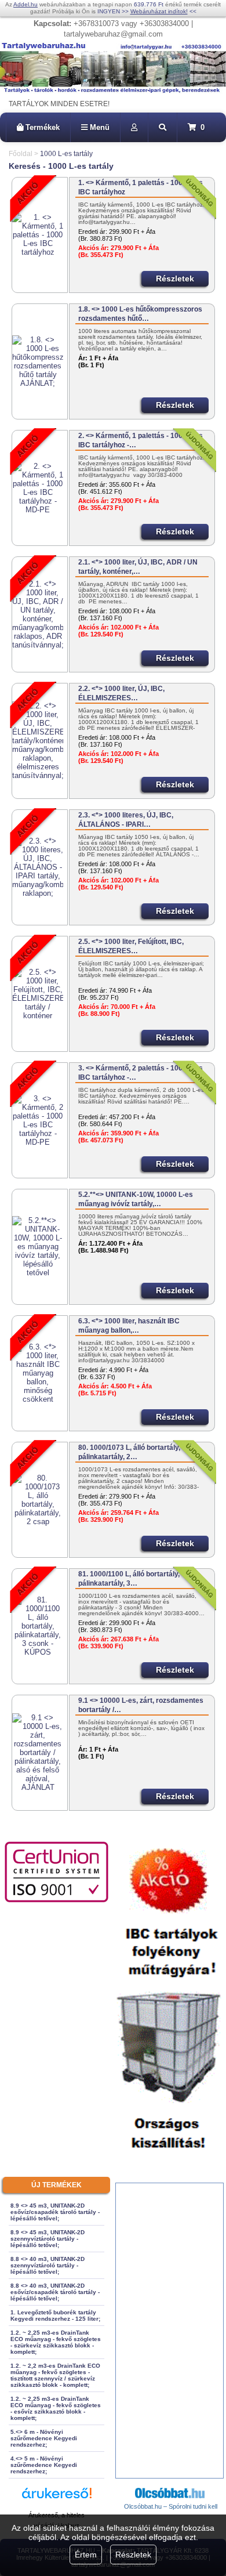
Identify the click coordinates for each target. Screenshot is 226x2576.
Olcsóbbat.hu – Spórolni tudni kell (171, 2506)
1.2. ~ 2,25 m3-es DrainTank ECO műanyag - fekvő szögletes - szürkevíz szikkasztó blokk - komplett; (56, 2342)
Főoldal (21, 154)
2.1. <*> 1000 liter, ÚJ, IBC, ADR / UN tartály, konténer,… (138, 567)
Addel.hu (25, 4)
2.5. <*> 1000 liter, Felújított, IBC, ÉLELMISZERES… (131, 946)
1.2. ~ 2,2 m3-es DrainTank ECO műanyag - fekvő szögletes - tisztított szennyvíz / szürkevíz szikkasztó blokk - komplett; (55, 2375)
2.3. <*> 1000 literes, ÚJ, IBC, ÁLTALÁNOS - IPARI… (126, 820)
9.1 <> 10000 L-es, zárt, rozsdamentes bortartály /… (141, 1705)
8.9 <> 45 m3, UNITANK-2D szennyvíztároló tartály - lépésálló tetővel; (48, 2239)
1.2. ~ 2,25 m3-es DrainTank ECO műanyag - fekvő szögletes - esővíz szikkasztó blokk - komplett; (56, 2408)
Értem (86, 2555)
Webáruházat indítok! (159, 11)
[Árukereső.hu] (57, 2499)
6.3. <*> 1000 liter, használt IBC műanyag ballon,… (129, 1326)
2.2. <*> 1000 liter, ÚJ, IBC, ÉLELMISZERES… (121, 693)
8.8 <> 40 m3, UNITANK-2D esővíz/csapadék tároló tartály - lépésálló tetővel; (55, 2292)
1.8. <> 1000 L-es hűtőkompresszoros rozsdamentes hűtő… (140, 314)
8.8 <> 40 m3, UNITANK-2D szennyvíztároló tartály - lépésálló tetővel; (48, 2265)
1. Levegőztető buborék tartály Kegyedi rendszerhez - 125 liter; (55, 2315)
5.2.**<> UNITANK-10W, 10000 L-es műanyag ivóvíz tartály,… (136, 1199)
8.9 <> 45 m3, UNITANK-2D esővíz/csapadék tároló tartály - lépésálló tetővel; (55, 2212)
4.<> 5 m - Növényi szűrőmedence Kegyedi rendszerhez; (44, 2465)
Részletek (133, 2555)
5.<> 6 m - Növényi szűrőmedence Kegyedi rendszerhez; (44, 2438)
